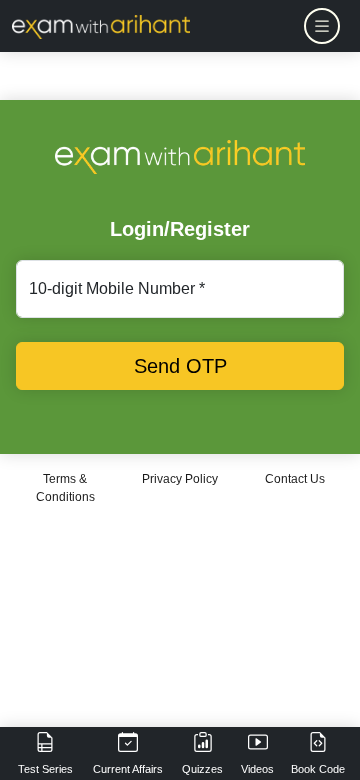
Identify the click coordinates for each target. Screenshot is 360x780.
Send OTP (180, 366)
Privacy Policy (180, 479)
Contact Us (295, 479)
